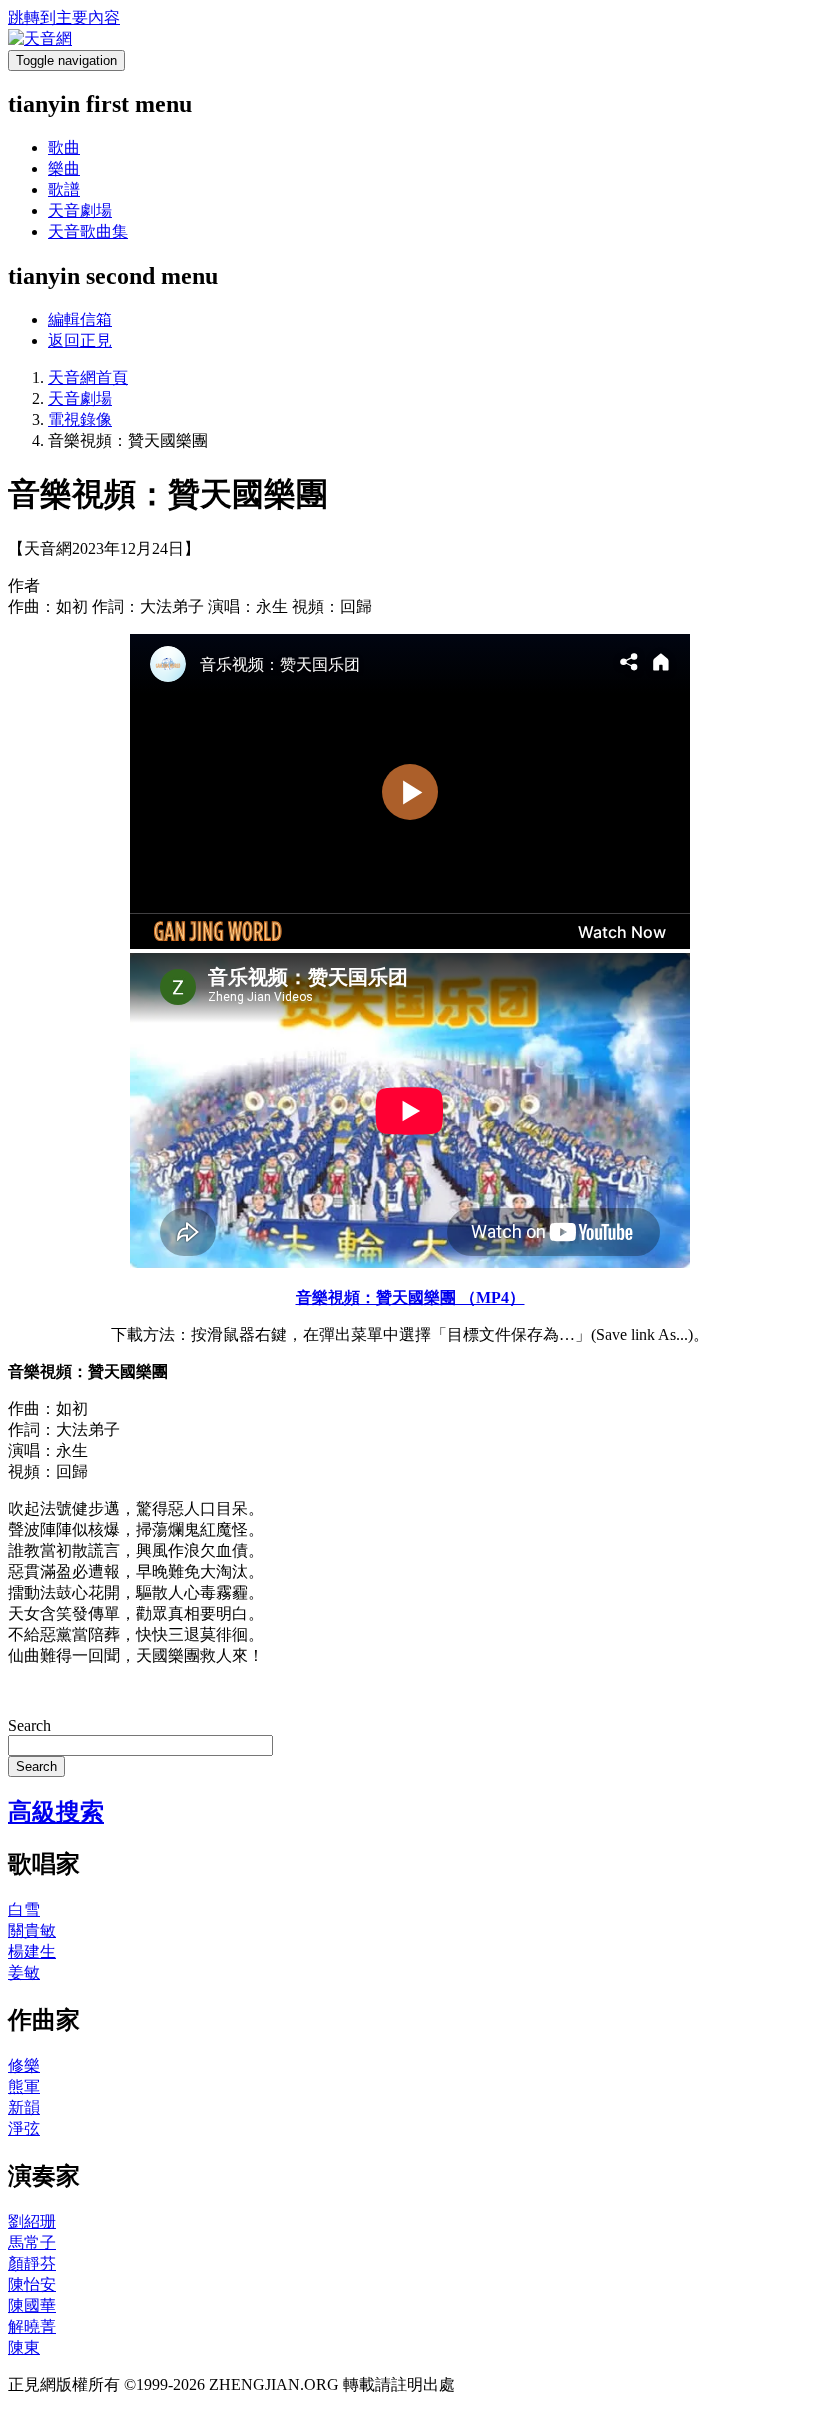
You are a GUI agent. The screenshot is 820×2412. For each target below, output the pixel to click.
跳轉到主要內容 (64, 17)
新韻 (24, 2107)
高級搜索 (56, 1812)
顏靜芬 (32, 2263)
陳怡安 (32, 2284)
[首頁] (40, 38)
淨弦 (24, 2128)
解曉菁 (32, 2326)
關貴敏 (32, 1930)
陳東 (24, 2347)
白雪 (24, 1909)
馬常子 (32, 2242)
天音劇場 (80, 210)
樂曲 (64, 168)
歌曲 (64, 147)
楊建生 (32, 1951)
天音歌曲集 (88, 231)
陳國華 (32, 2305)
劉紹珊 (32, 2221)
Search (29, 1725)
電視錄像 (80, 419)
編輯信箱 (80, 319)
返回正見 (80, 340)
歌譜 (64, 189)
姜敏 (24, 1972)
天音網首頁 (88, 377)
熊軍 (24, 2086)
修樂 (24, 2065)
